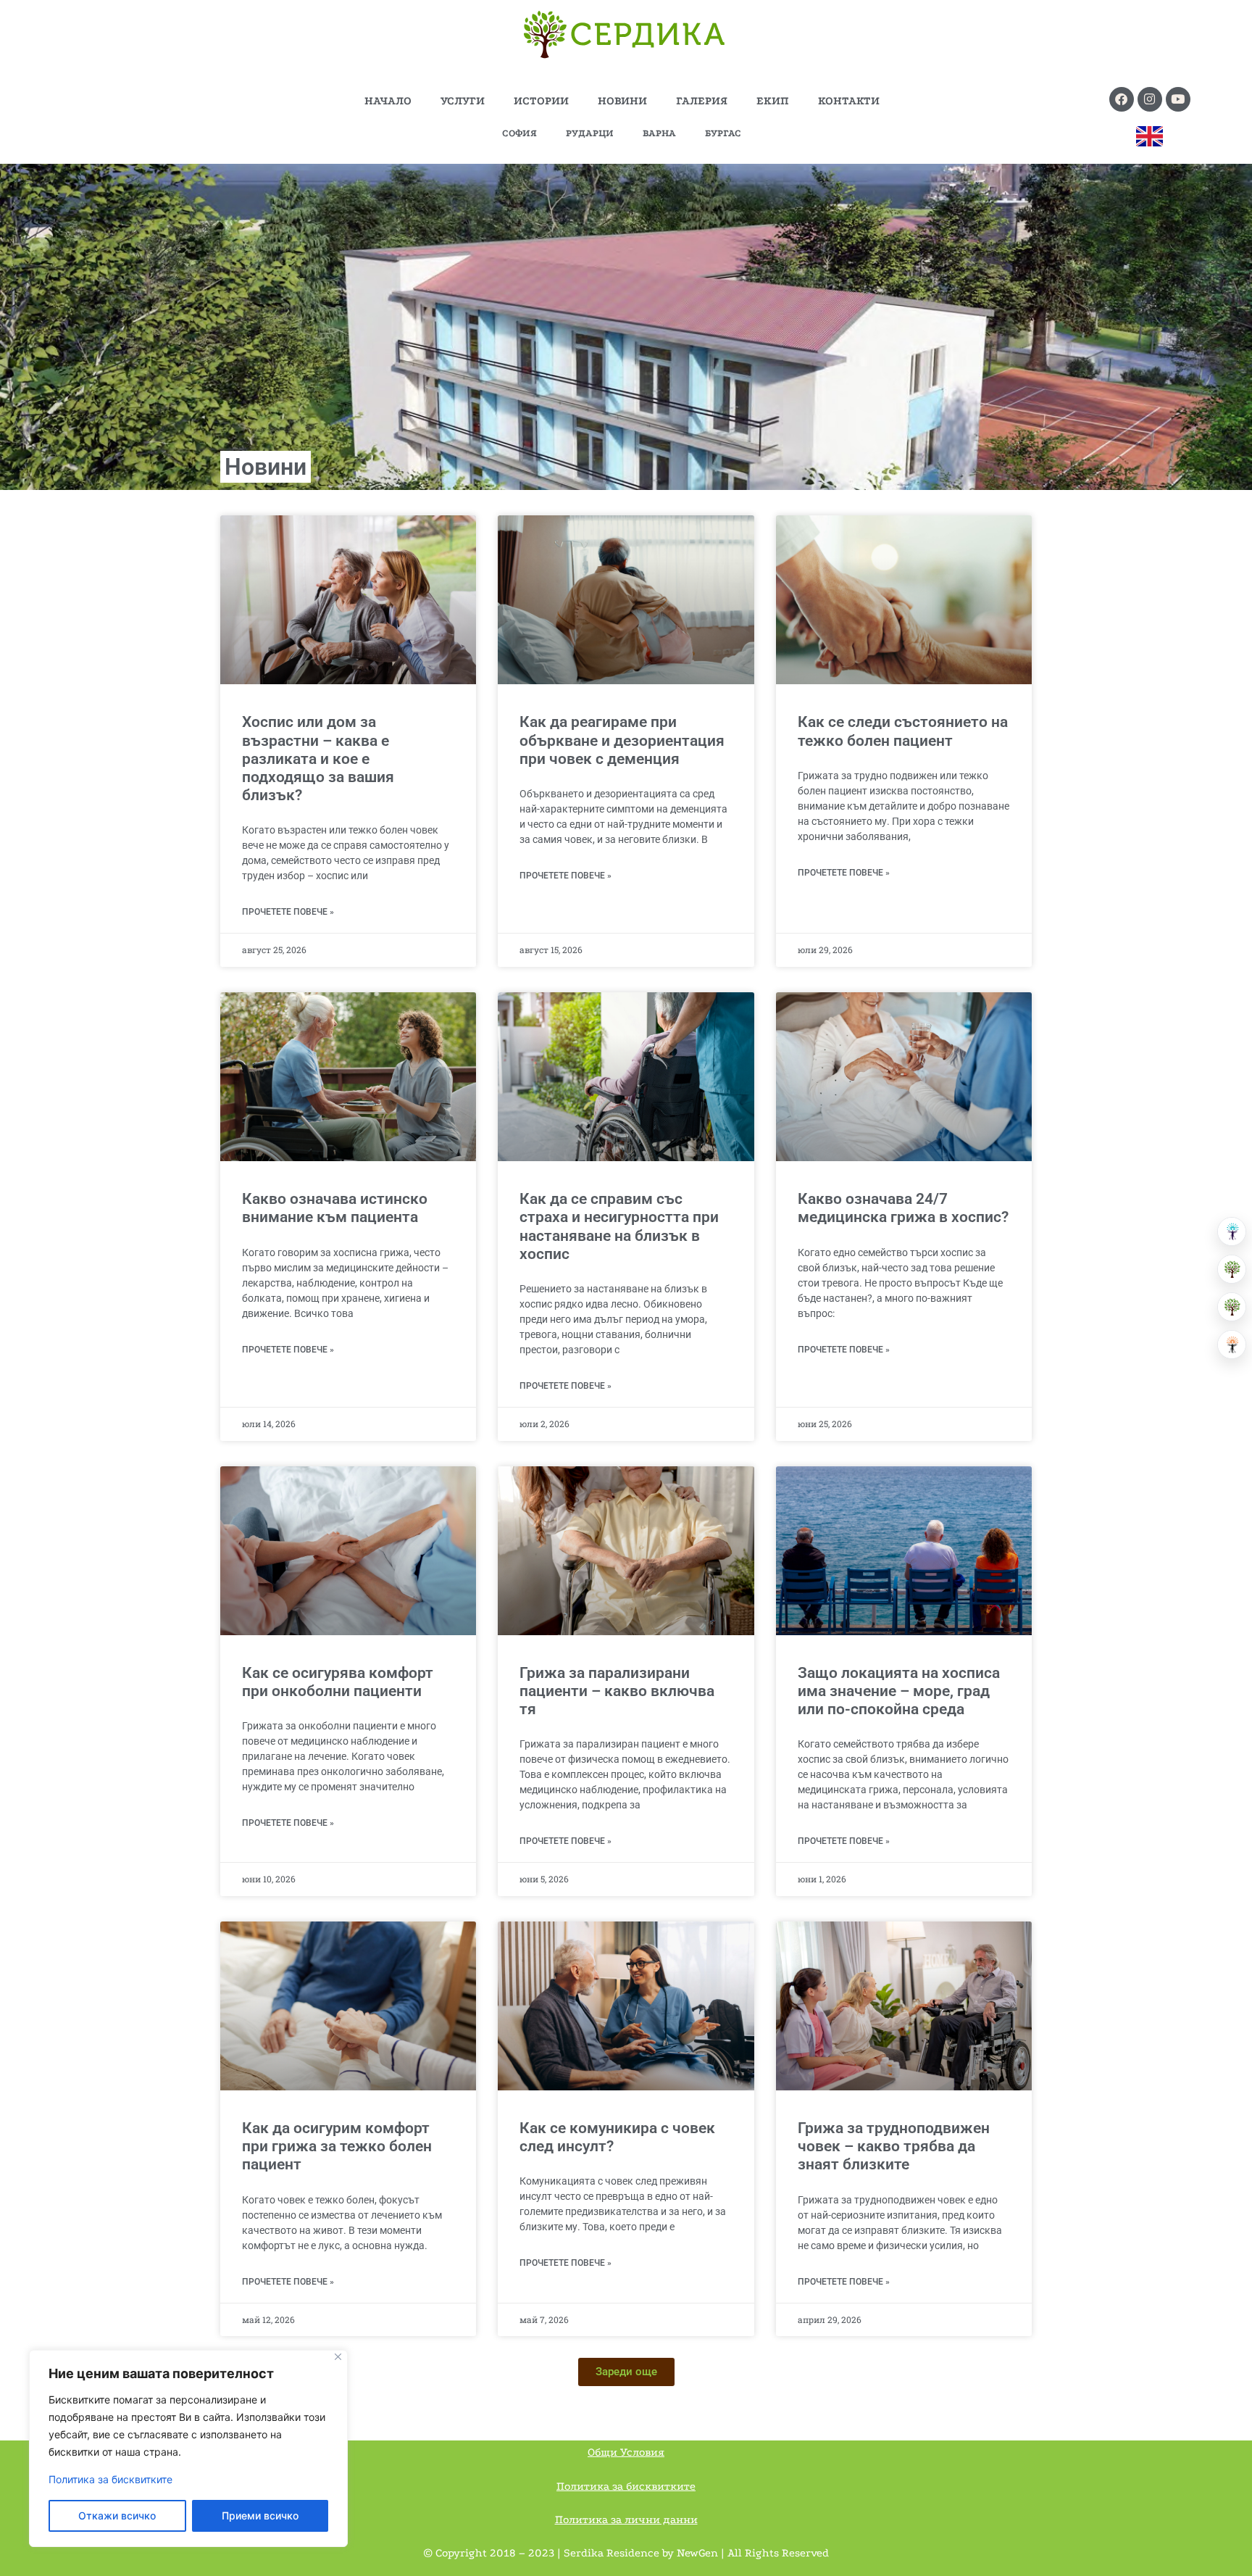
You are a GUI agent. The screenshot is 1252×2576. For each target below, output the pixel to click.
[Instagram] (1150, 99)
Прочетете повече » (288, 912)
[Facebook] (1122, 99)
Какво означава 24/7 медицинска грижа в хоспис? (903, 1208)
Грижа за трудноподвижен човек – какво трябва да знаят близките (894, 2146)
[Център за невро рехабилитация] (1232, 1345)
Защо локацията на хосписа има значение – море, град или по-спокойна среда (899, 1691)
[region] (188, 2448)
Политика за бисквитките (110, 2479)
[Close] (338, 2357)
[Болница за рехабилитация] (1232, 1231)
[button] (626, 2372)
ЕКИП (773, 101)
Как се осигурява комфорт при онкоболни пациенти (338, 1682)
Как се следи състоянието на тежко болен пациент (903, 731)
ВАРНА (659, 133)
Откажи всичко (117, 2515)
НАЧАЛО (388, 101)
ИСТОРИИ (541, 101)
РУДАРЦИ (590, 133)
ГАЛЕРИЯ (702, 101)
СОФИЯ (519, 133)
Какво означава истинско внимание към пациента (335, 1208)
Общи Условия (626, 2452)
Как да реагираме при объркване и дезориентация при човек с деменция (622, 740)
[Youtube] (1178, 99)
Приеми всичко (260, 2515)
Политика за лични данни (626, 2519)
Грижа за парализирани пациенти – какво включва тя (617, 1691)
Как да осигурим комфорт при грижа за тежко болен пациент (337, 2146)
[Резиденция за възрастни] (1232, 1269)
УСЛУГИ (463, 101)
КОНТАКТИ (849, 101)
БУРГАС (723, 133)
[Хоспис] (1232, 1307)
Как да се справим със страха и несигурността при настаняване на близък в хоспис (619, 1226)
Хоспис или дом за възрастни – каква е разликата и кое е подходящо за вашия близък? (318, 759)
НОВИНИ (622, 101)
